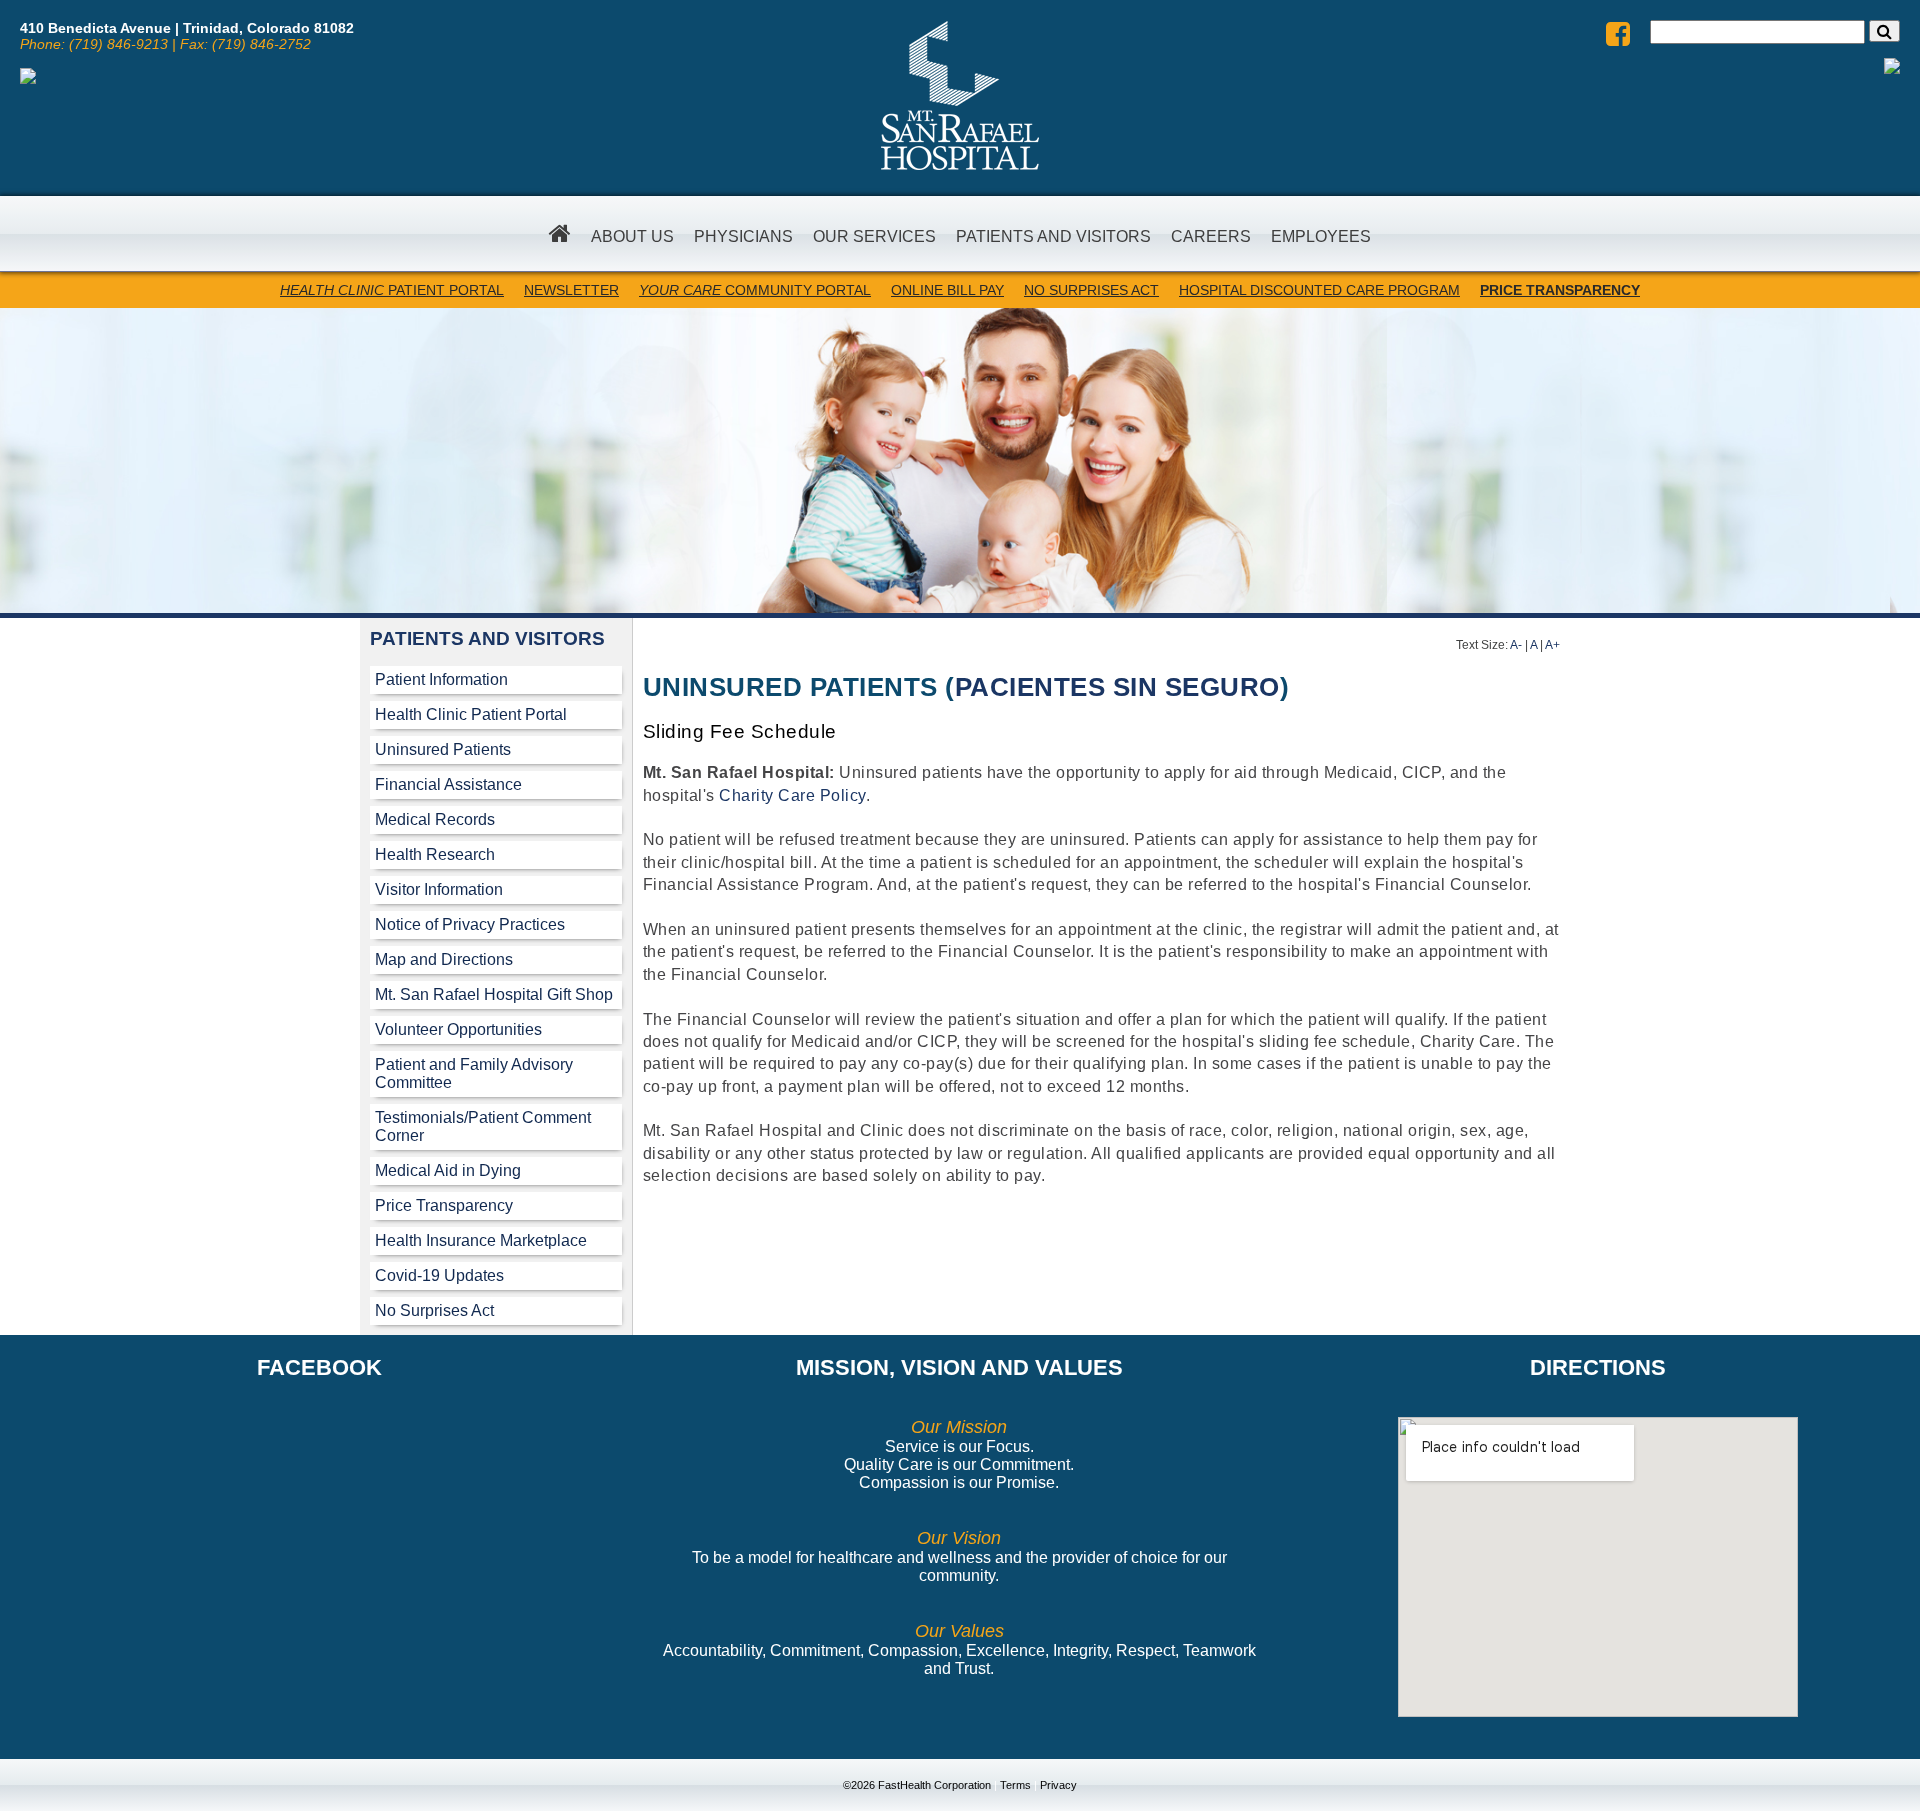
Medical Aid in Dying (448, 1170)
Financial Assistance (448, 784)
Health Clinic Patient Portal (471, 714)
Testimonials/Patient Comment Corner (483, 1126)
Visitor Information (439, 889)
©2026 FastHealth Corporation (917, 1785)
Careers (1211, 236)
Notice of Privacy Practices (470, 924)
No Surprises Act (434, 1310)
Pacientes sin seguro (1117, 687)
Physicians (743, 236)
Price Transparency (444, 1205)
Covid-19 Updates (439, 1275)
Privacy (1058, 1785)
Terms (1015, 1785)
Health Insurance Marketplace (481, 1240)
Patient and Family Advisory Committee (474, 1073)
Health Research (435, 854)
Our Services (874, 236)
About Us (632, 236)
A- (1516, 645)
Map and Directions (444, 959)
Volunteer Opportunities (458, 1029)
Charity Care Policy (792, 795)
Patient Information (441, 679)
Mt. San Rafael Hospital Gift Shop (494, 994)
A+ (1552, 645)
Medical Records (435, 819)
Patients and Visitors (1053, 236)
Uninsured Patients (443, 749)
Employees (1321, 236)
